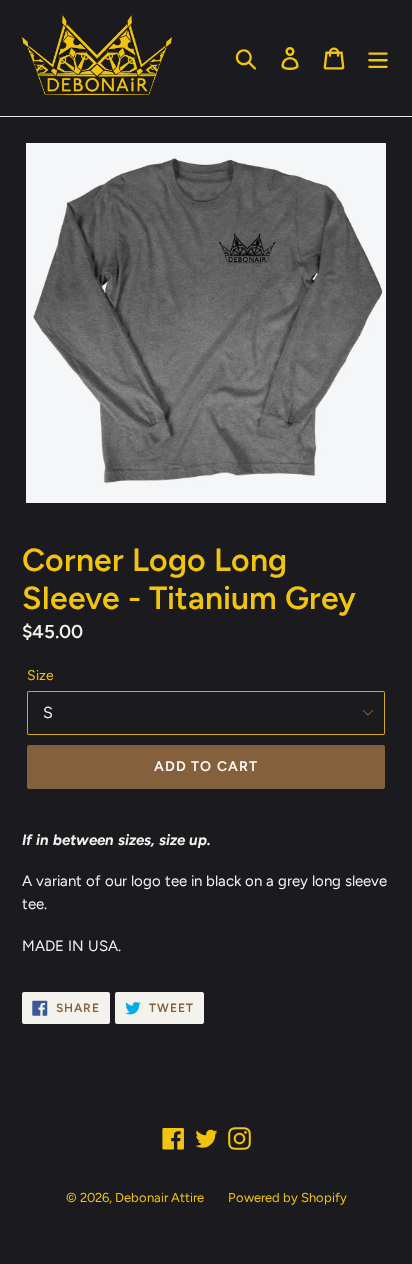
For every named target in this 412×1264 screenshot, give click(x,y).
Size (40, 675)
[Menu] (378, 58)
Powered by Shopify (287, 1197)
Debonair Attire (159, 1197)
